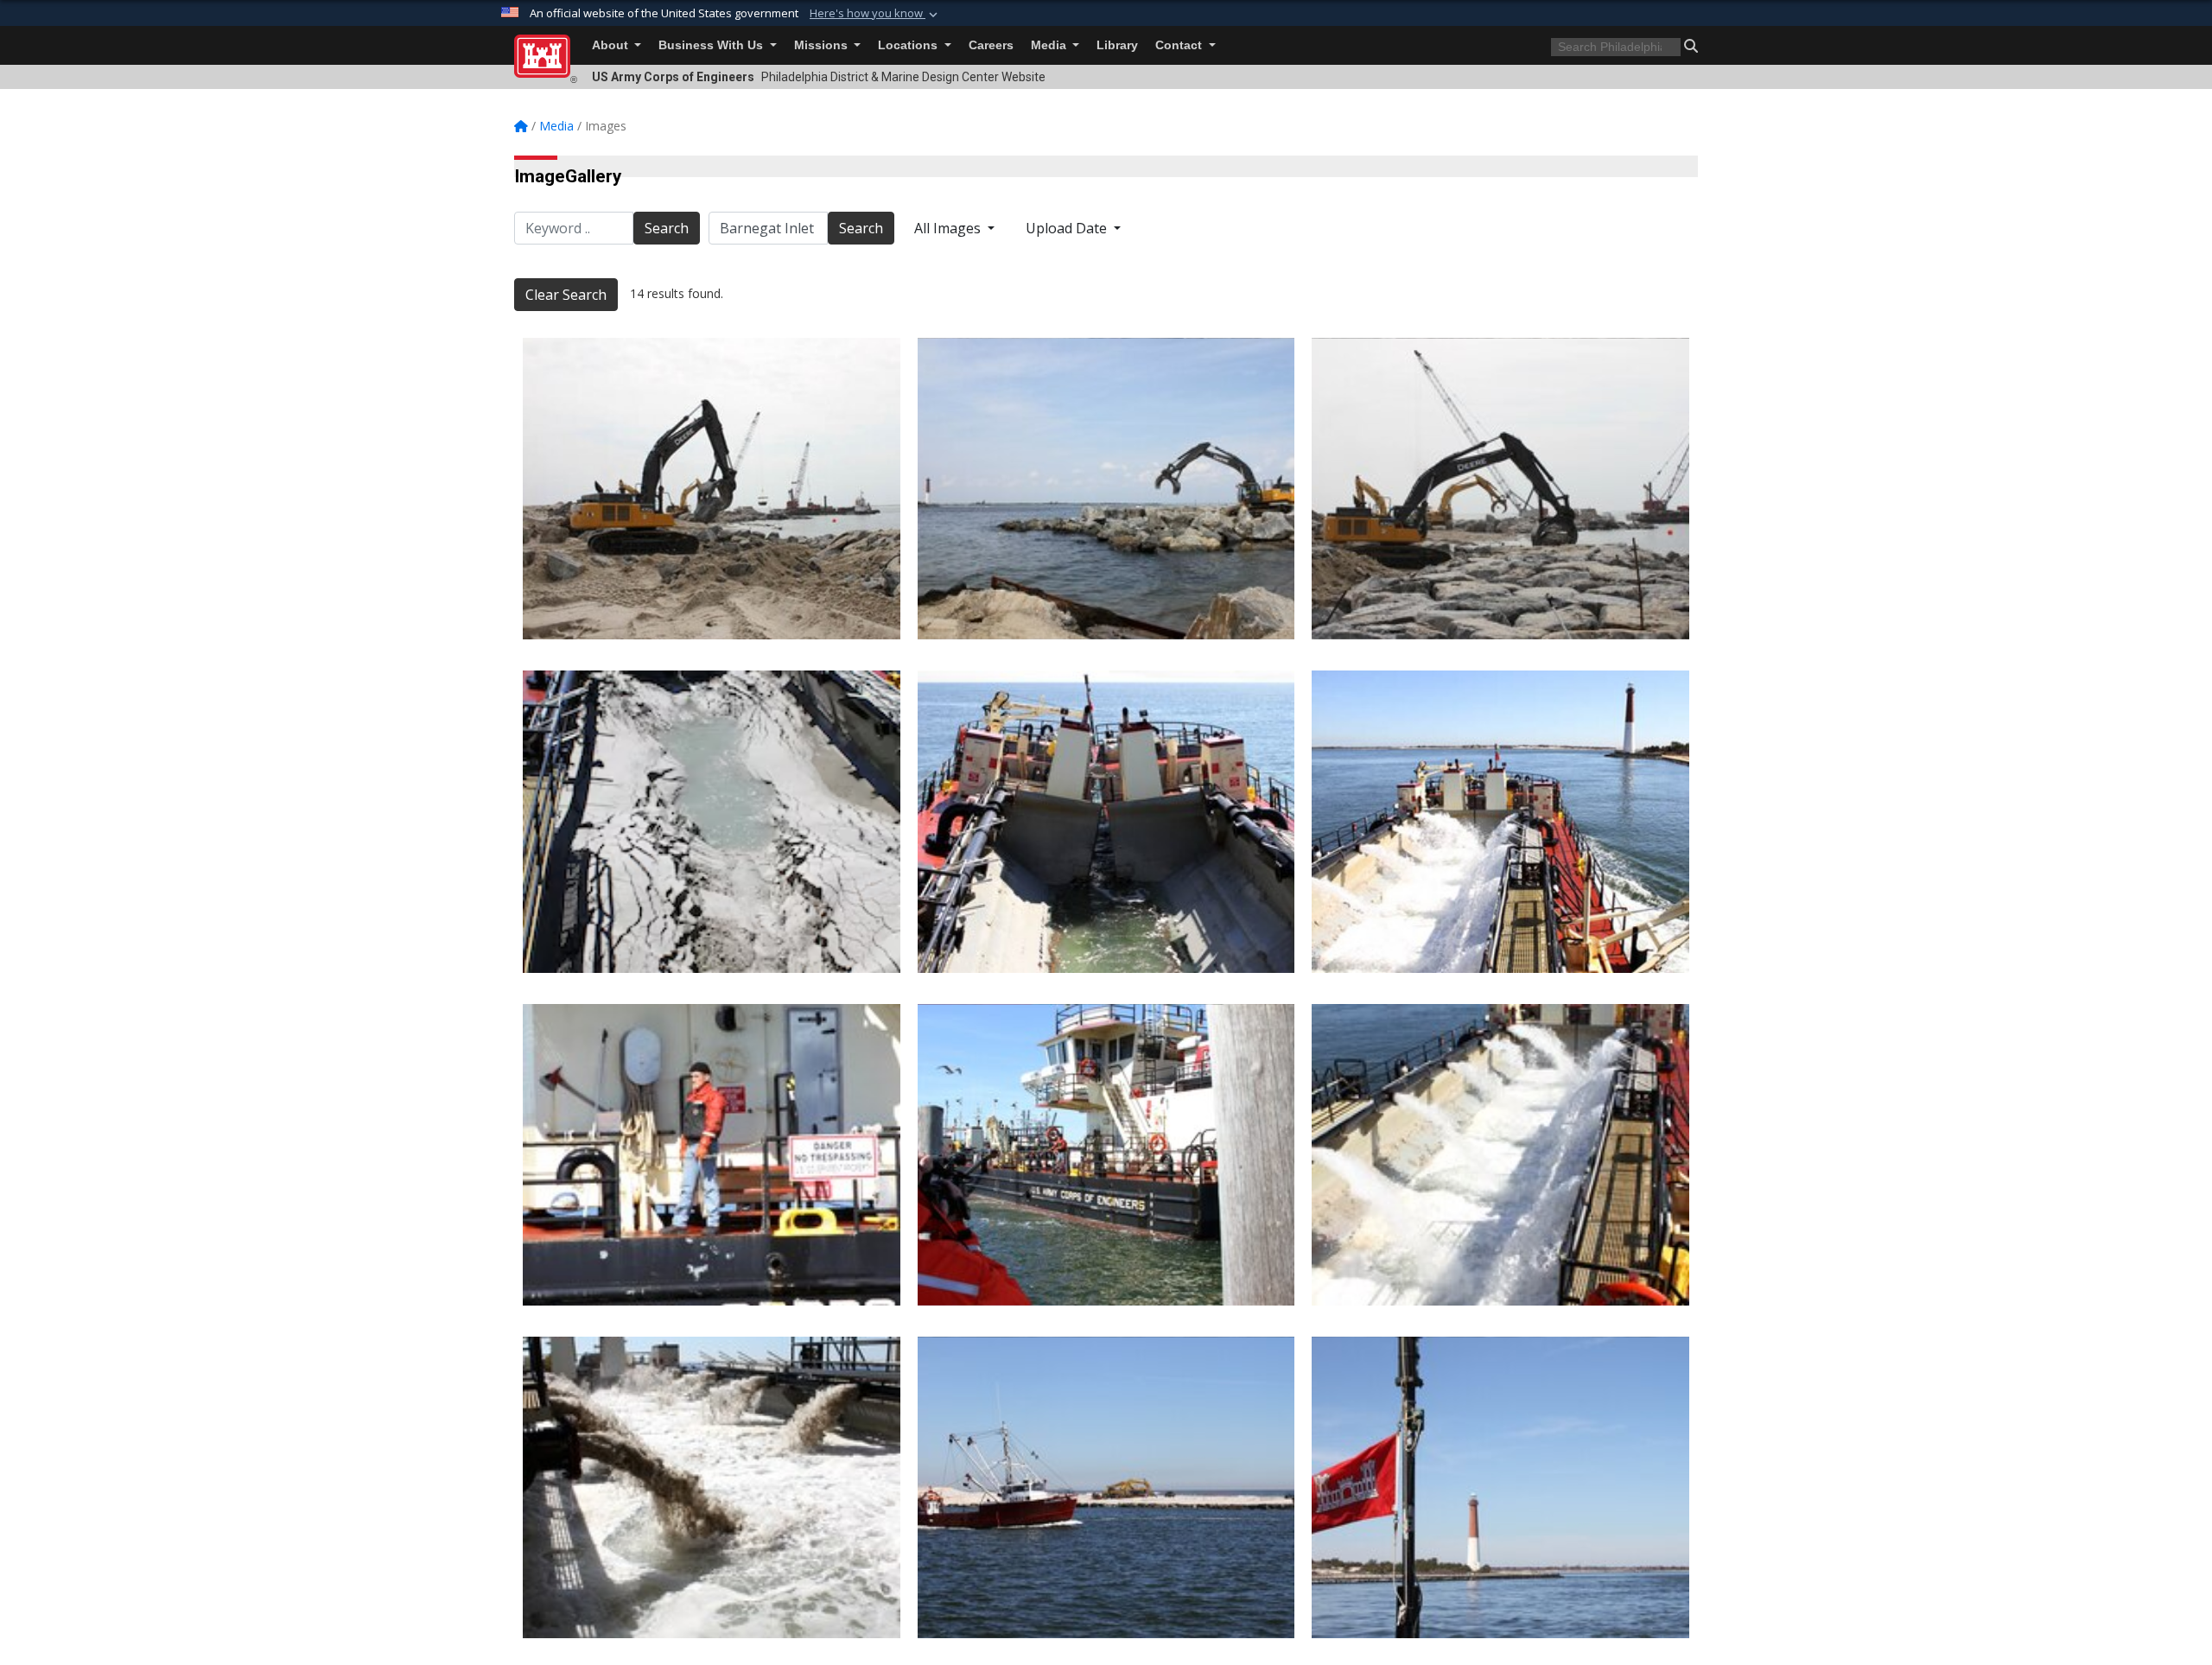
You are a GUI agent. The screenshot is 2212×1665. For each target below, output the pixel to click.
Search (667, 228)
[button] (875, 14)
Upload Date (1068, 228)
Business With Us (712, 45)
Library (1117, 45)
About (612, 45)
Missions (823, 45)
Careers (991, 45)
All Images (949, 228)
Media (1050, 45)
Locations (909, 45)
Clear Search (566, 295)
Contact (1180, 45)
